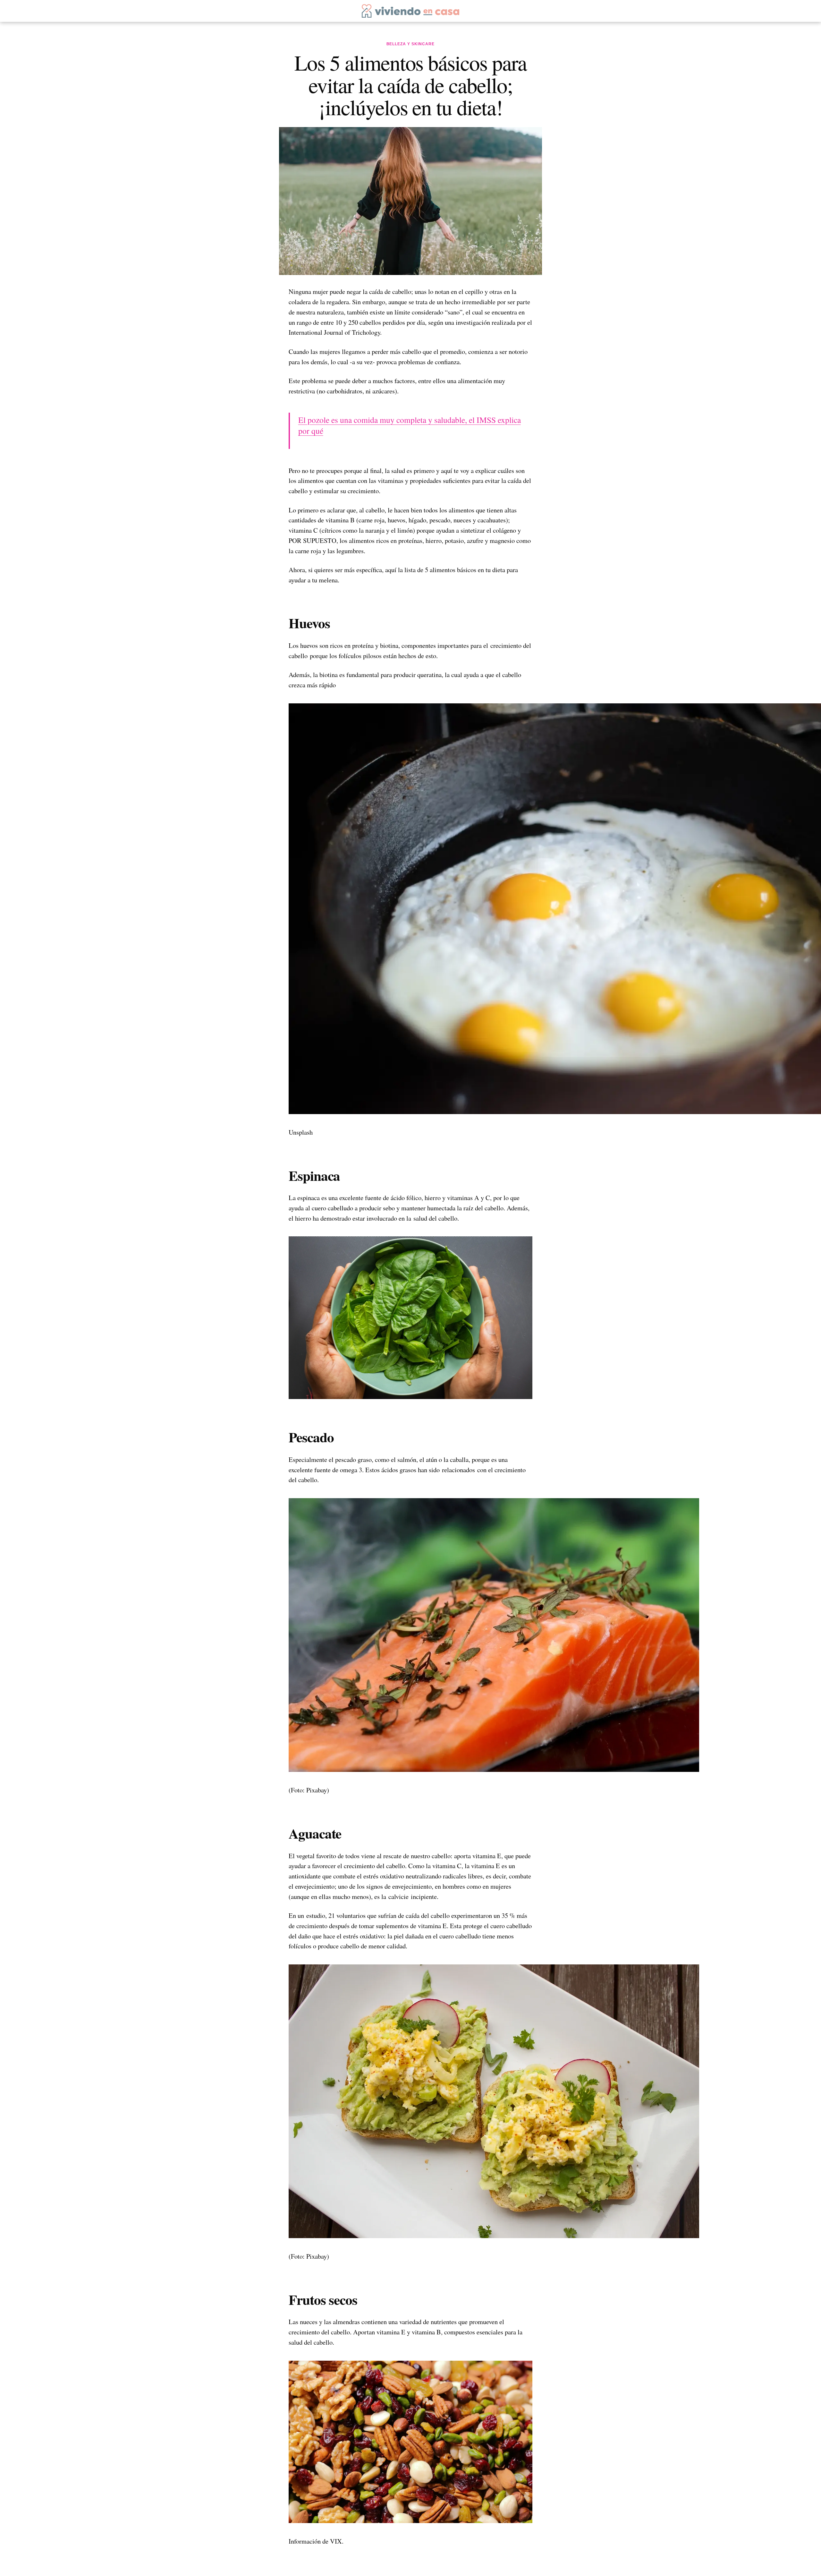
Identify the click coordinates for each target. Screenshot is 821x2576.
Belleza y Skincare (411, 44)
